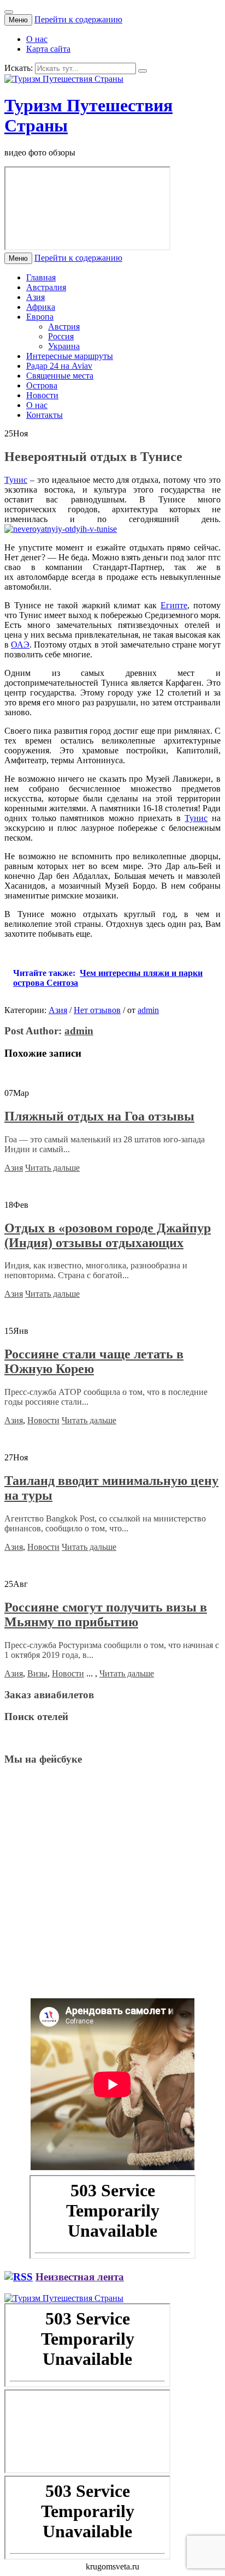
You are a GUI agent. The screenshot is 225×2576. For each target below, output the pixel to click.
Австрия (64, 327)
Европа (40, 317)
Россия (61, 336)
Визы (37, 1673)
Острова (42, 385)
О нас (37, 39)
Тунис (16, 480)
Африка (41, 307)
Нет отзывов (97, 1010)
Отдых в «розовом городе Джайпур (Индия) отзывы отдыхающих (108, 1235)
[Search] (143, 71)
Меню (18, 20)
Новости (42, 395)
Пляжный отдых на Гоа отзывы (99, 1116)
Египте (174, 605)
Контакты (45, 415)
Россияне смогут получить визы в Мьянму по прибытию (106, 1615)
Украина (64, 346)
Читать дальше (52, 1168)
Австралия (46, 287)
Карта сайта (48, 49)
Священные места (60, 376)
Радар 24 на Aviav (59, 366)
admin (148, 1010)
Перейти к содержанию (78, 19)
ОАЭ (20, 645)
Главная (41, 277)
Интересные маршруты (70, 356)
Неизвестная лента (80, 2277)
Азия (35, 297)
